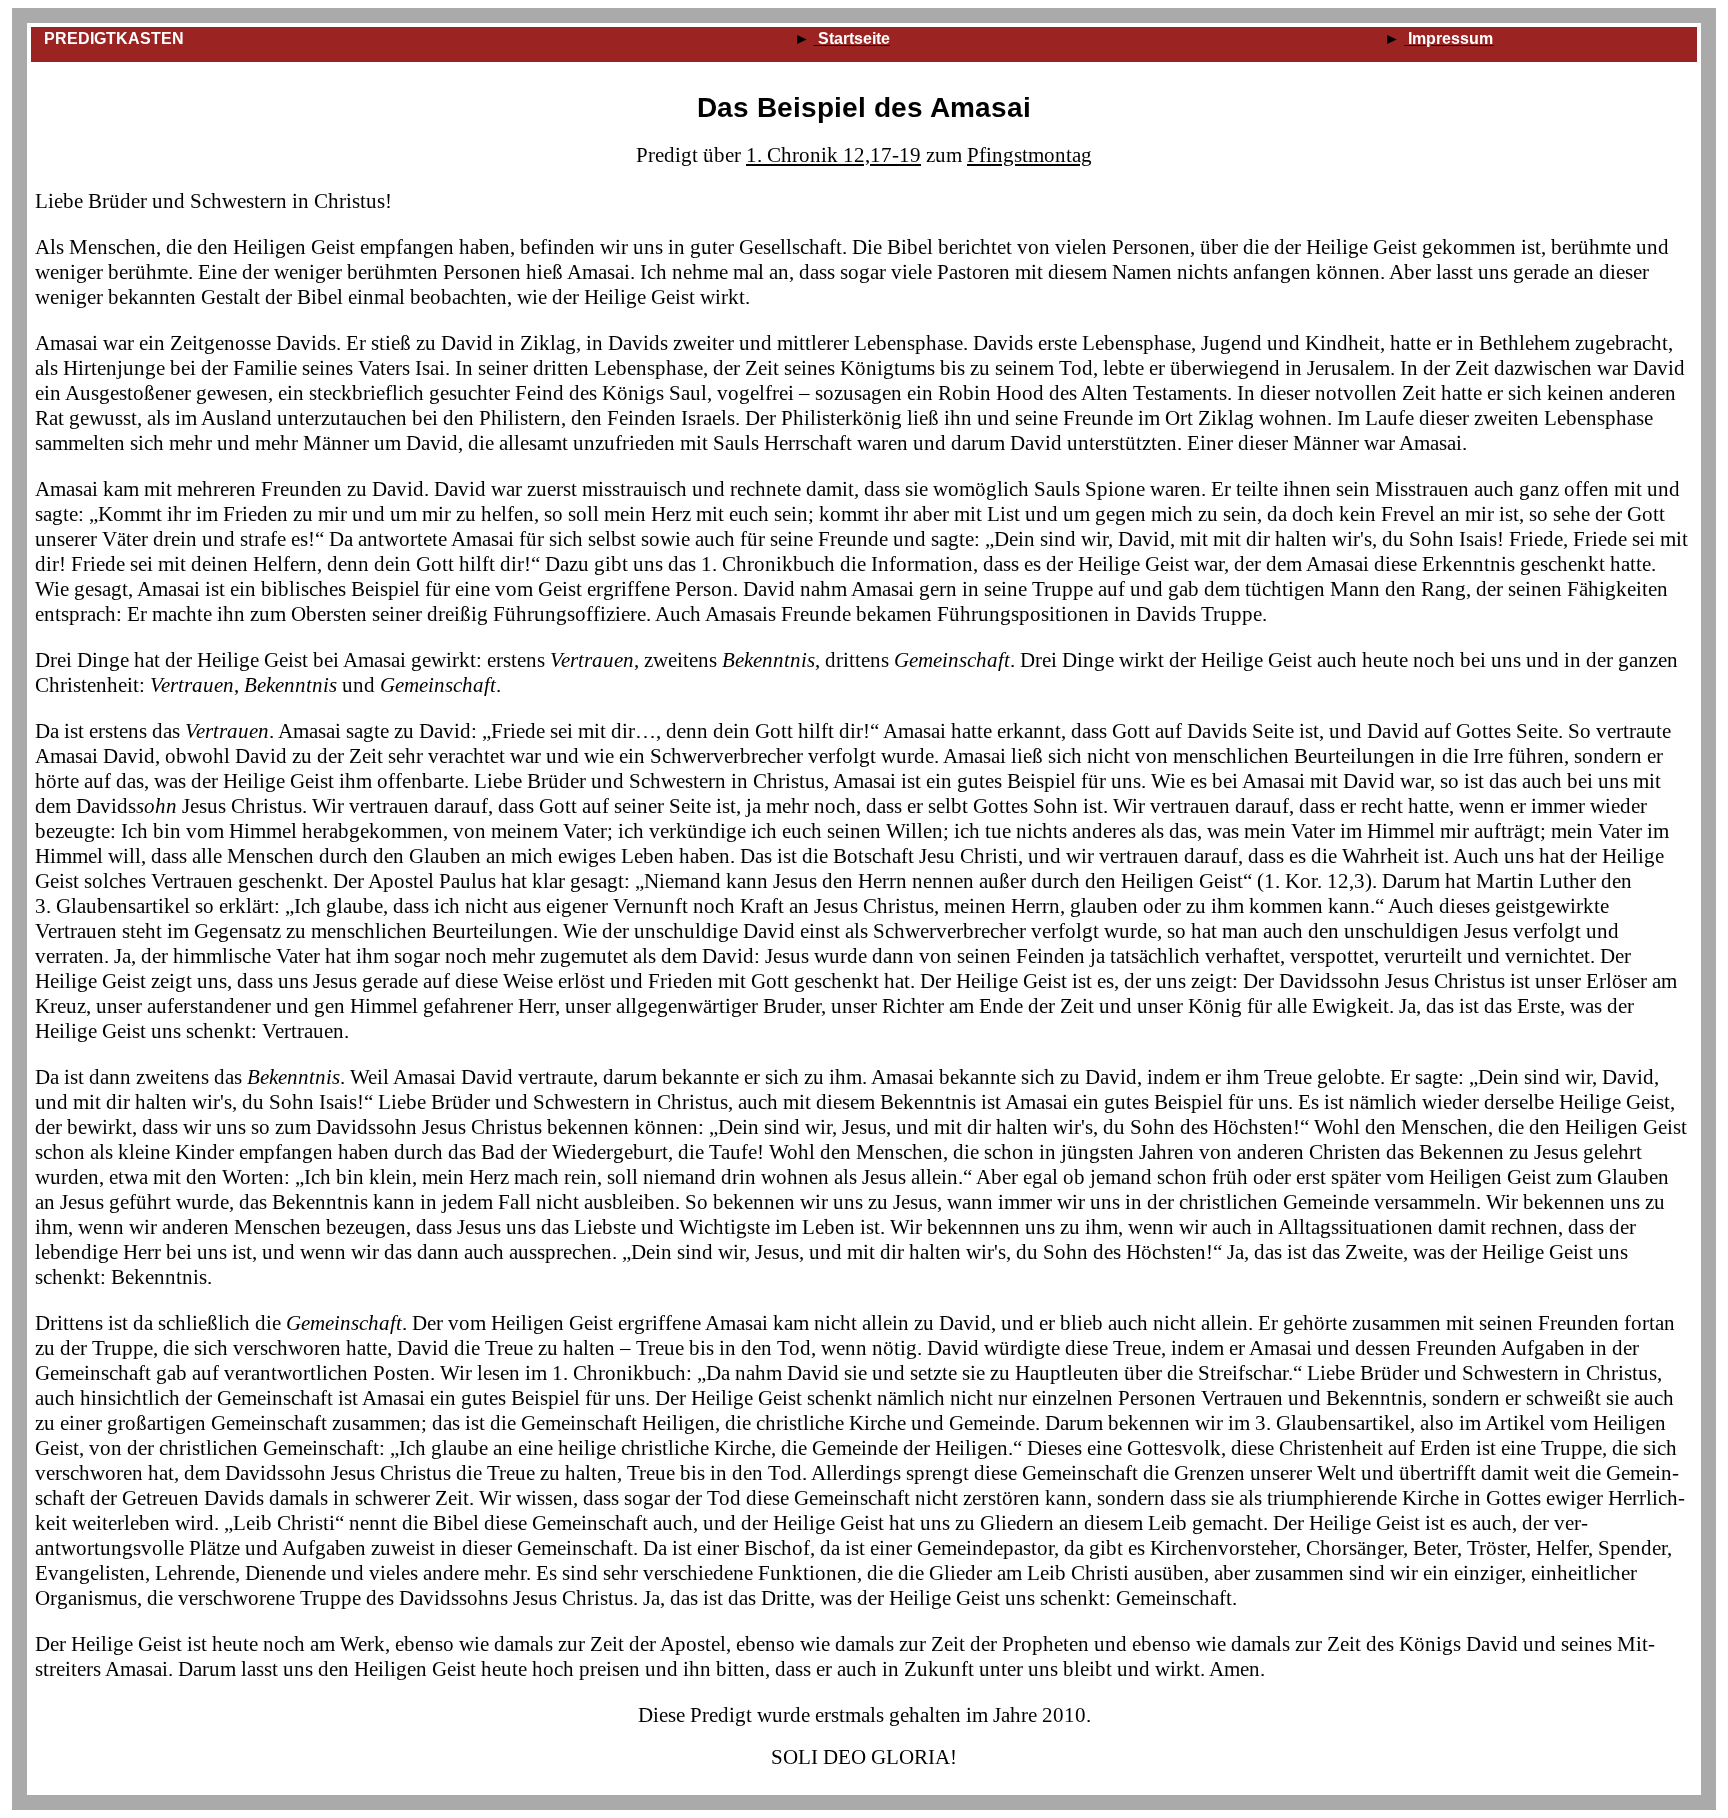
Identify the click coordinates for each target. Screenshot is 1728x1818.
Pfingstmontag (1029, 155)
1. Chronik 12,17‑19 (833, 155)
